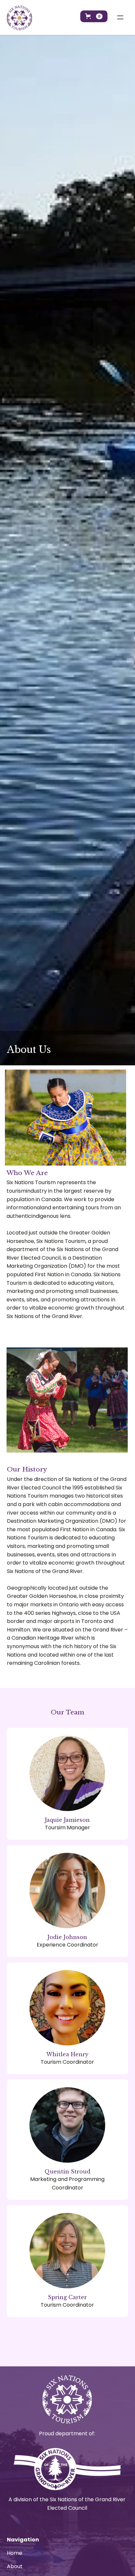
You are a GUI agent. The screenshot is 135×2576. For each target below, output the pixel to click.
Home (15, 2553)
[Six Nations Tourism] (19, 18)
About (15, 2566)
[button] (94, 16)
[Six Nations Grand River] (67, 2469)
